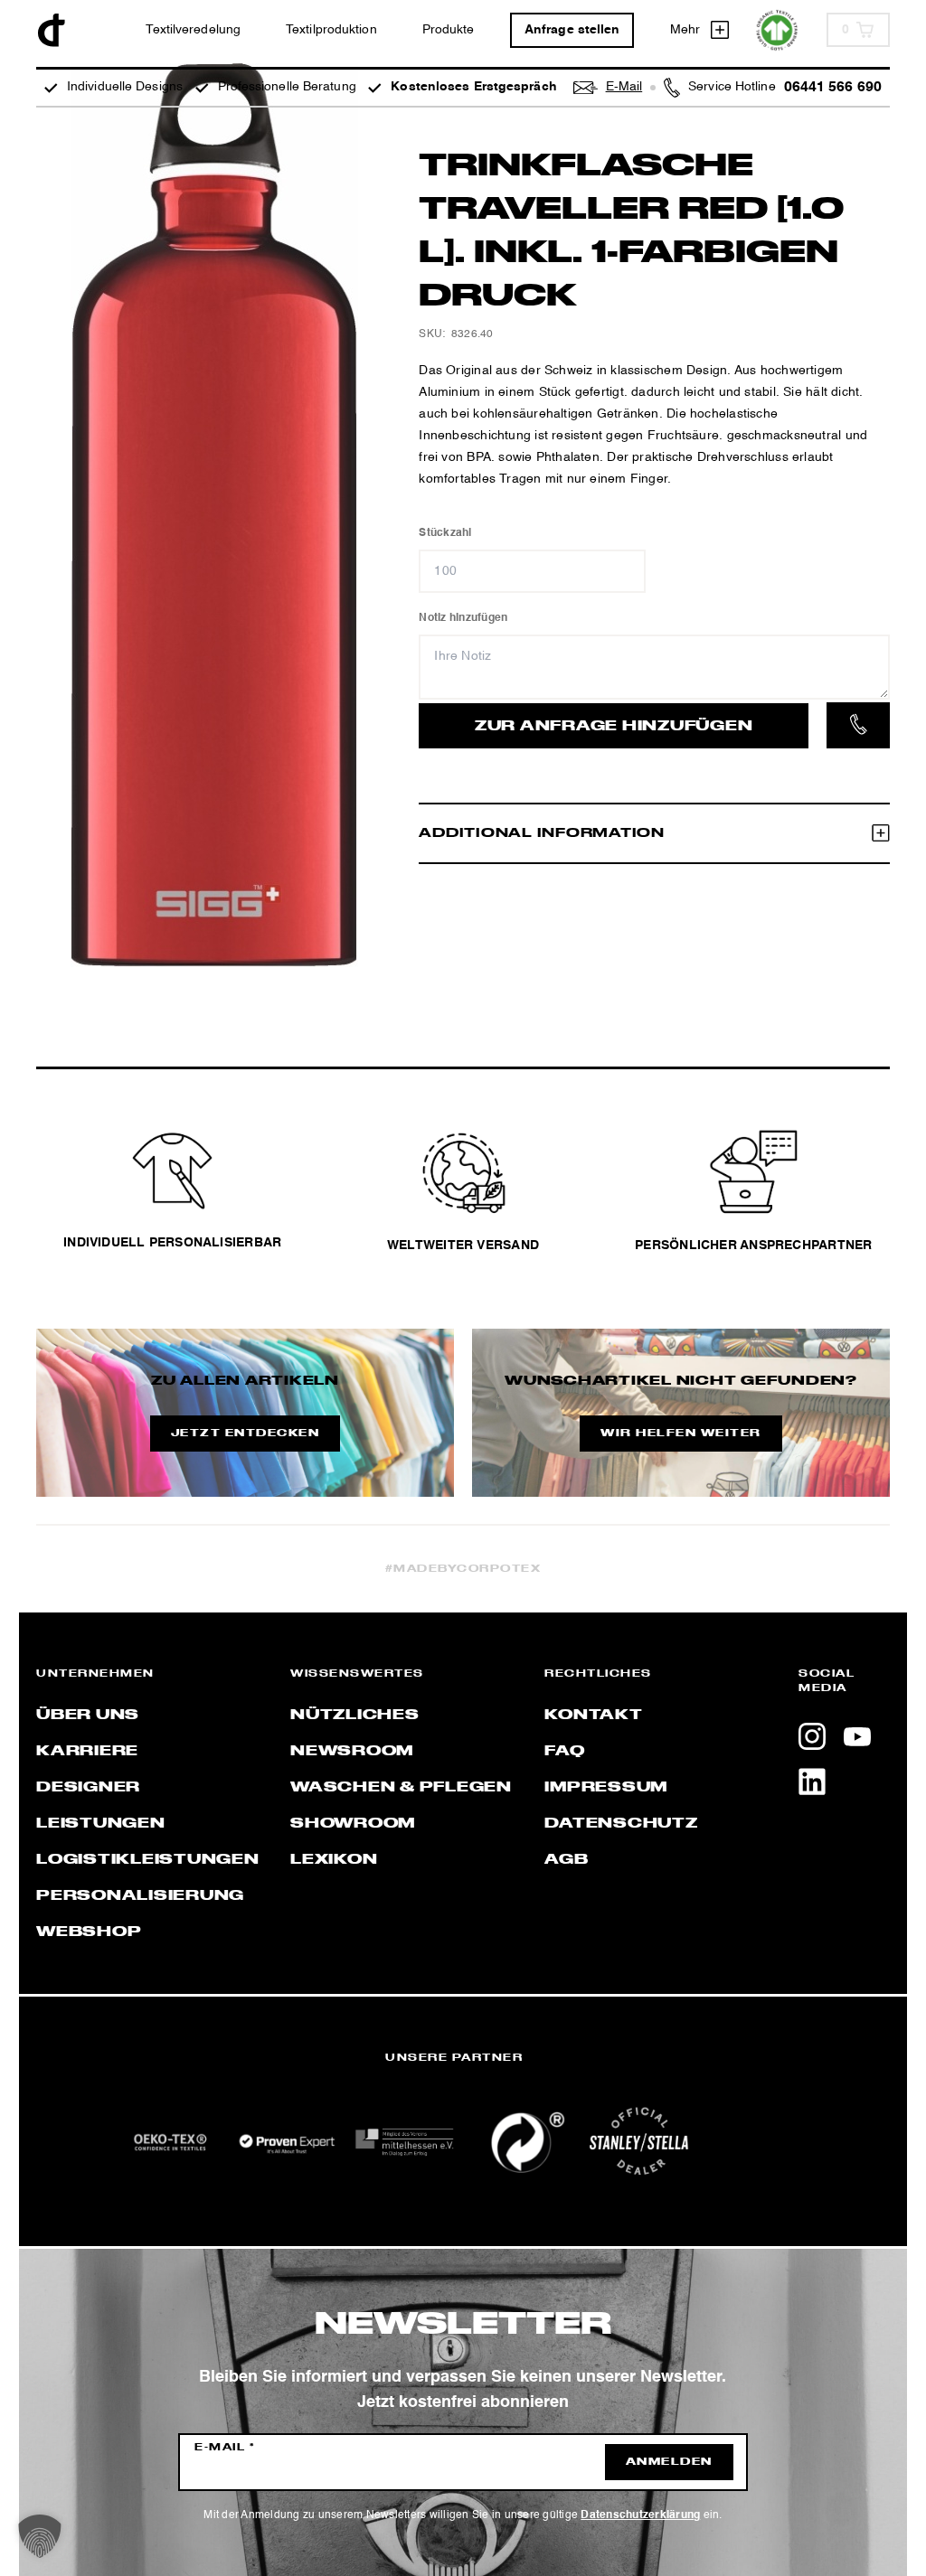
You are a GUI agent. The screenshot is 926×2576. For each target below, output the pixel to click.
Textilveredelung (193, 30)
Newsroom (352, 1752)
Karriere (87, 1752)
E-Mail (225, 2448)
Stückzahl (445, 533)
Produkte (449, 30)
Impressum (606, 1788)
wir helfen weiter (681, 1434)
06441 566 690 (833, 88)
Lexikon (334, 1860)
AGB (566, 1860)
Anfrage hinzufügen (614, 727)
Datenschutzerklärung (640, 2515)
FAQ (564, 1752)
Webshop (89, 1932)
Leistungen (101, 1824)
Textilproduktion (331, 30)
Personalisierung (140, 1896)
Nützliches (355, 1716)
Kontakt (593, 1716)
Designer (88, 1788)
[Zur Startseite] (52, 30)
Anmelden (669, 2462)
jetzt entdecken (246, 1434)
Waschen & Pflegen (401, 1788)
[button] (40, 2536)
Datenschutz (621, 1824)
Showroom (353, 1824)
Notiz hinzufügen (463, 618)
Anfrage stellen (572, 30)
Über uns (88, 1716)
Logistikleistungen (148, 1860)
